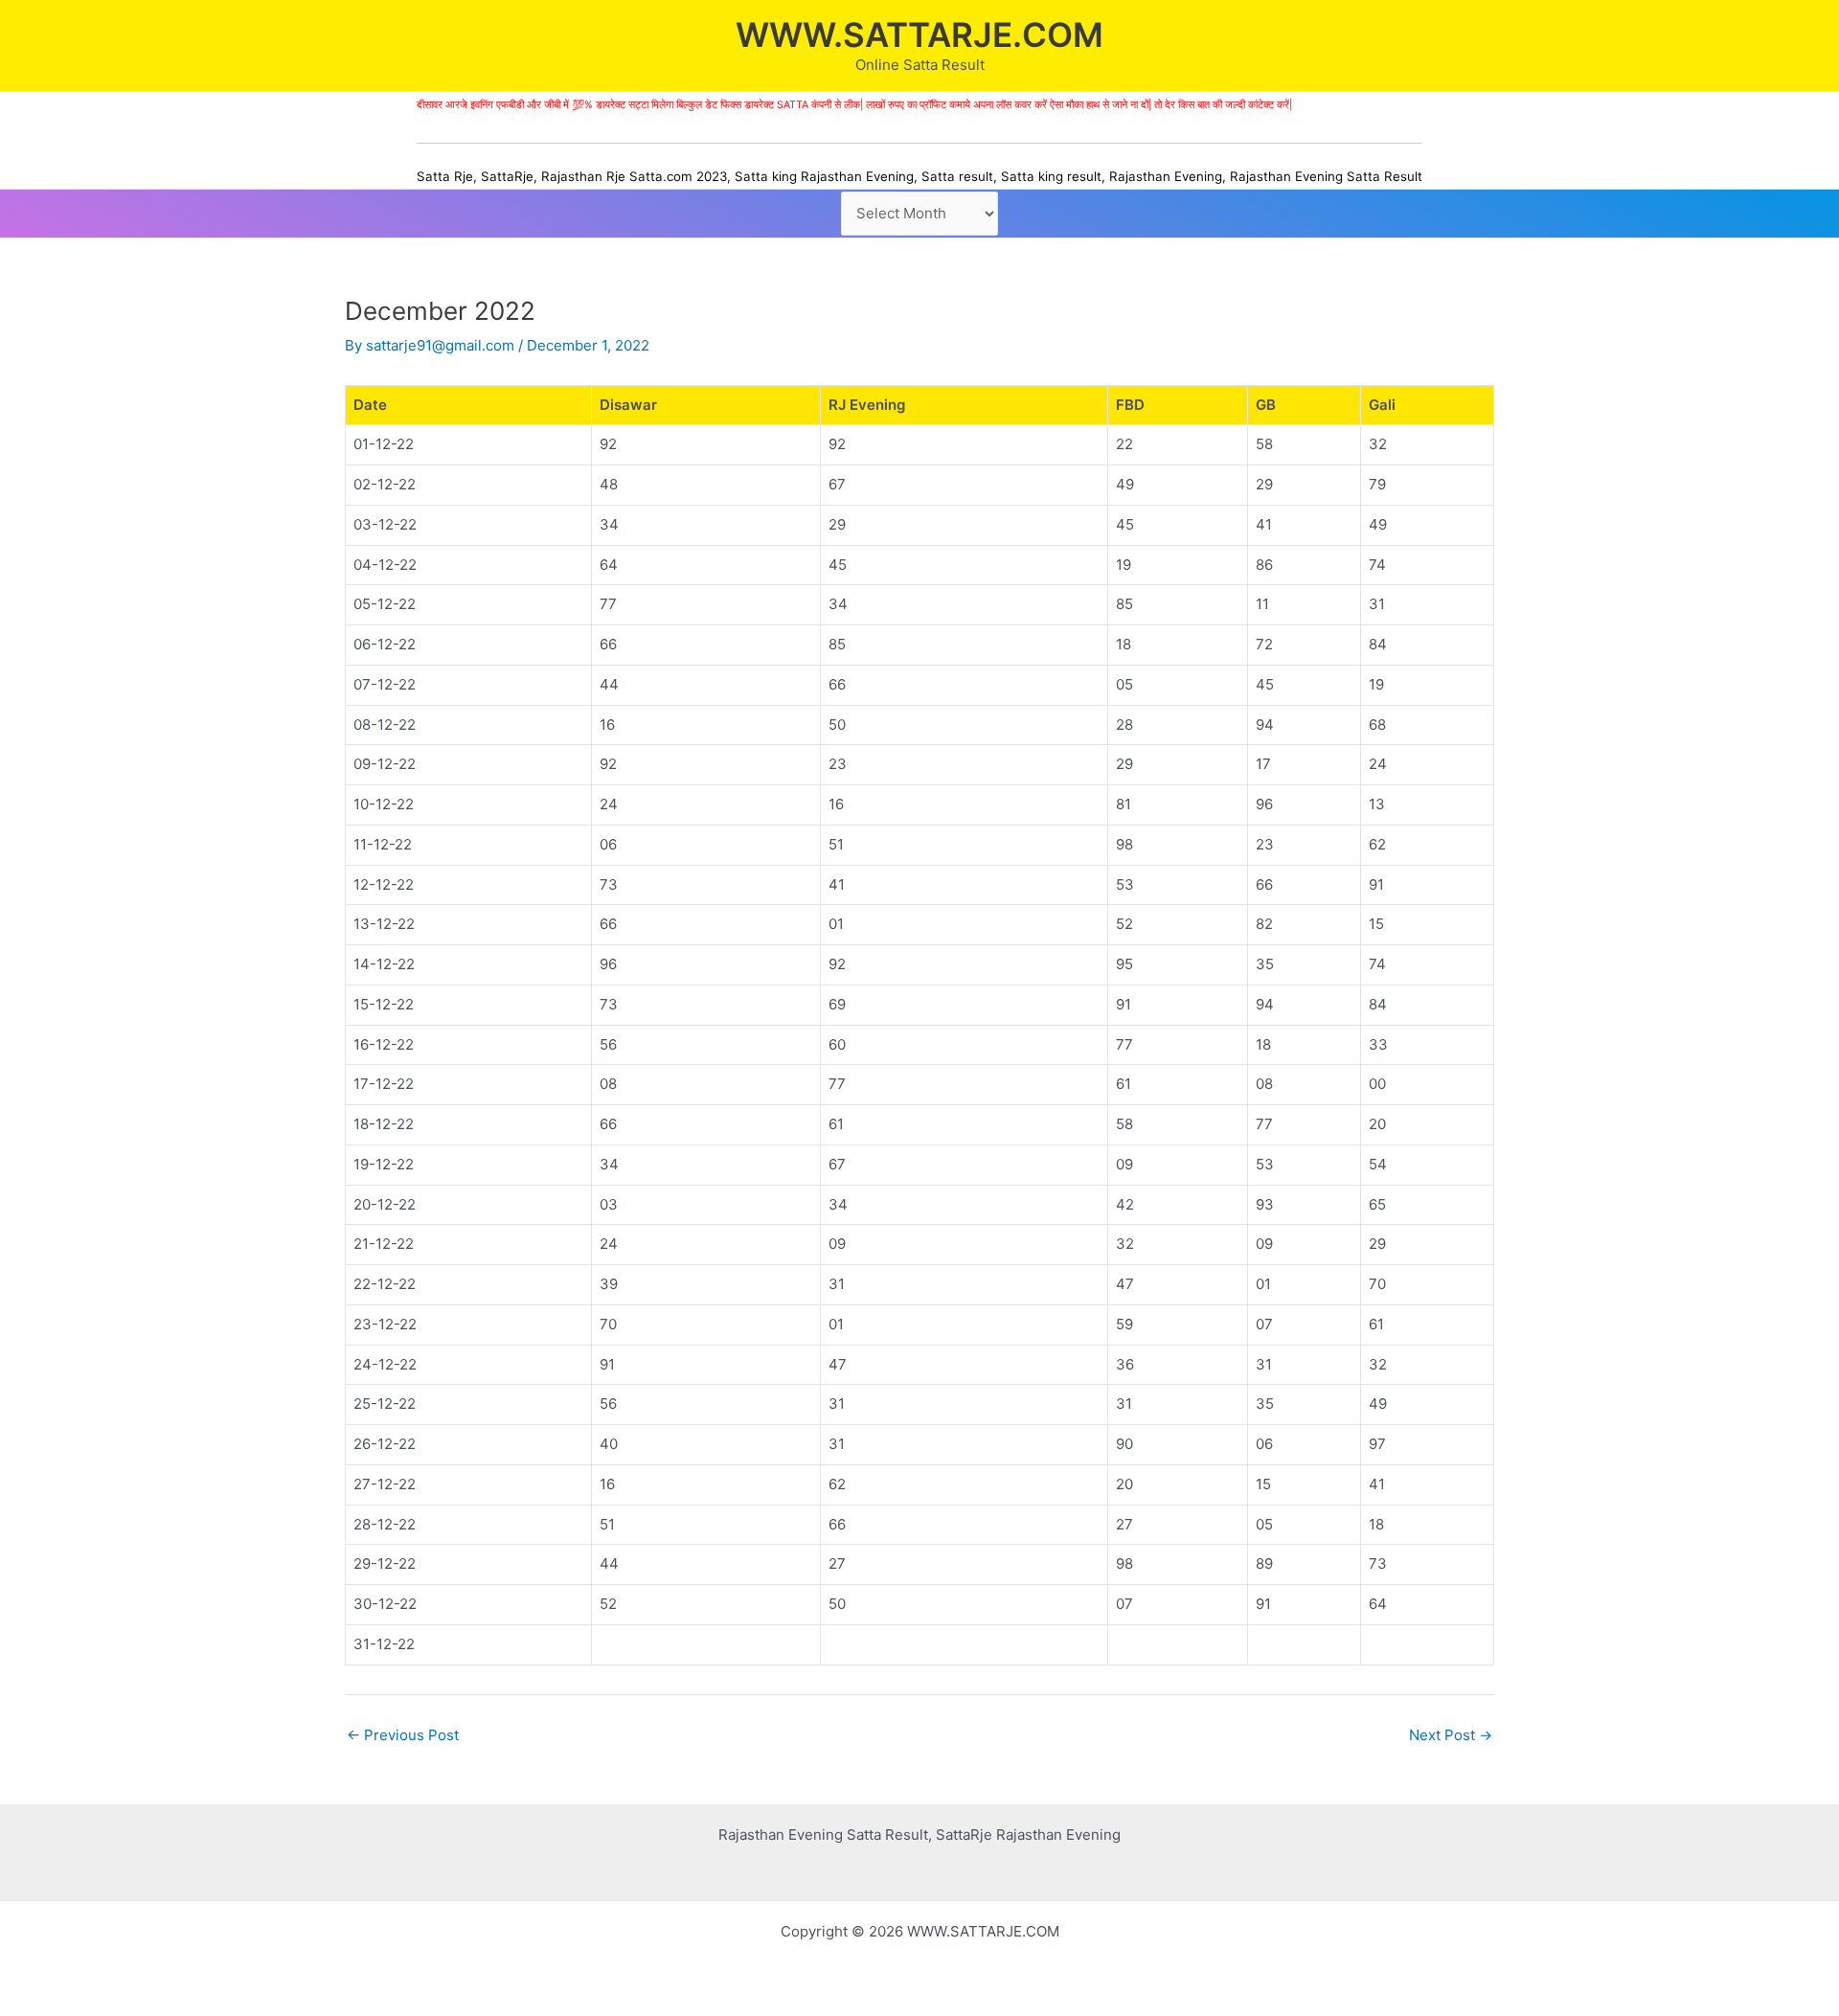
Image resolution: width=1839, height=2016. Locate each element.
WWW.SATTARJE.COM (919, 34)
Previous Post (403, 1735)
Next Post (1451, 1735)
